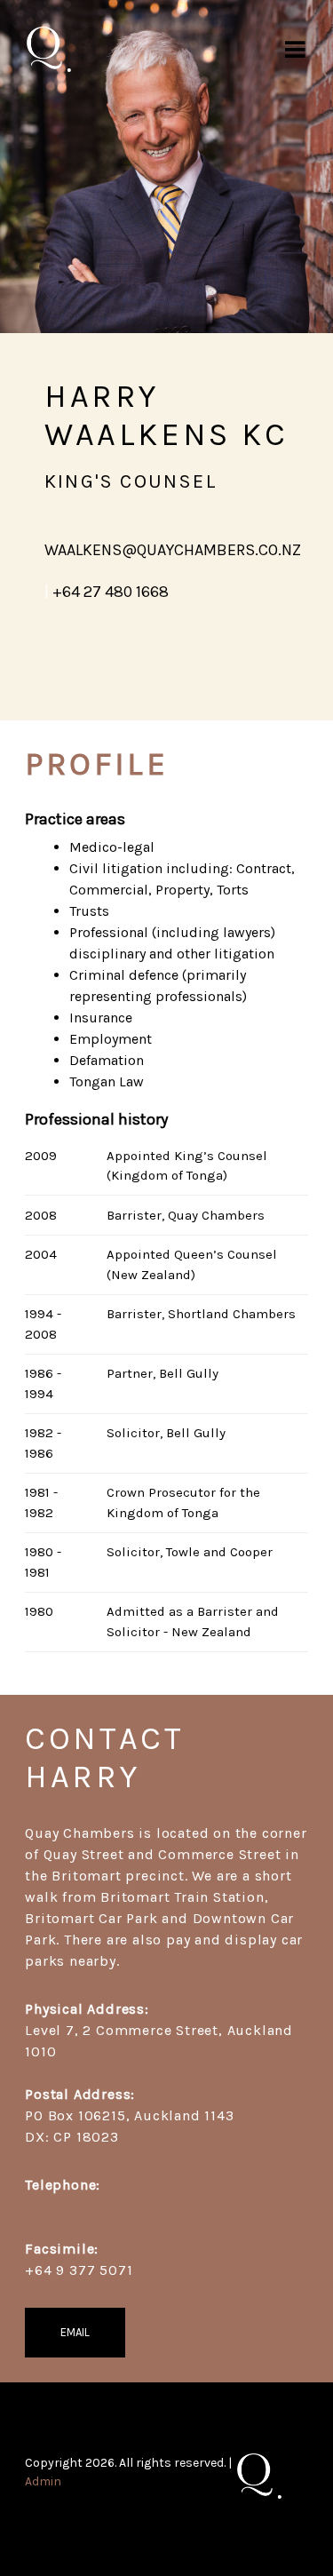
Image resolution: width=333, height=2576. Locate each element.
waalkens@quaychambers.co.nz (173, 550)
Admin (43, 2481)
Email (75, 2332)
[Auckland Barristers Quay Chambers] (49, 49)
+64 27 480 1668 (111, 592)
